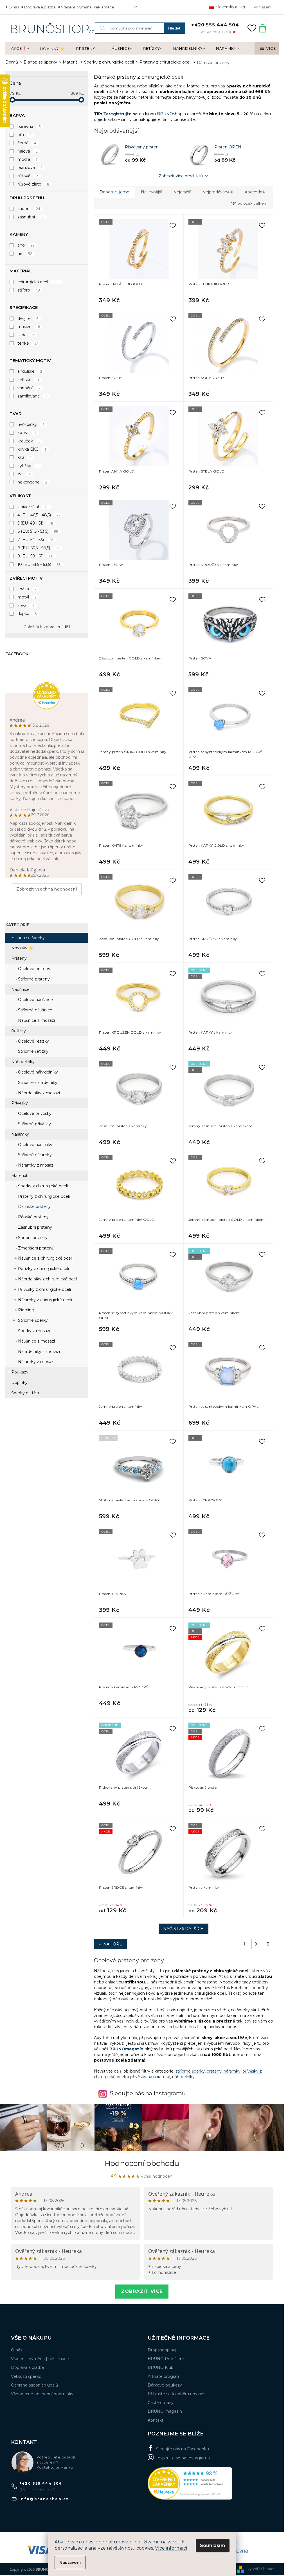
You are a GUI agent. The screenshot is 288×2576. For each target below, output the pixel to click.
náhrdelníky (183, 2077)
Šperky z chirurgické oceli (42, 1186)
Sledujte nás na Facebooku (183, 2449)
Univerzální (33, 507)
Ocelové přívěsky (34, 1113)
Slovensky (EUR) (230, 7)
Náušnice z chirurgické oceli (45, 1258)
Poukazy (20, 1372)
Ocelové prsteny (34, 969)
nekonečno (32, 482)
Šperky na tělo (25, 1393)
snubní (29, 209)
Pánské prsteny (33, 1217)
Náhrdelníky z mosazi (38, 1093)
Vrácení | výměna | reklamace (88, 7)
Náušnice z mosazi (36, 1020)
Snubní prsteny (32, 1238)
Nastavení (70, 2563)
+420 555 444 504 (41, 2483)
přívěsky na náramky (150, 2077)
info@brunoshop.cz (44, 2499)
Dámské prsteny (34, 1206)
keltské (28, 380)
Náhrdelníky (23, 1062)
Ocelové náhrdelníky (37, 1072)
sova (26, 605)
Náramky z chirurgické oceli (44, 1300)
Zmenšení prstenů (36, 1248)
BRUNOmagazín (126, 2049)
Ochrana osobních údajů (34, 2385)
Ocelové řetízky (33, 1041)
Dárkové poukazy (165, 2385)
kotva (27, 433)
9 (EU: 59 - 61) (35, 556)
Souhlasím (213, 2546)
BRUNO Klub (161, 2367)
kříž (25, 457)
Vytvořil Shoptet (261, 2569)
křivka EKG (32, 449)
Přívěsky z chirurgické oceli (44, 1289)
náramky (232, 2071)
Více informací (171, 2548)
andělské (30, 371)
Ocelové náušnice (35, 1000)
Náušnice (20, 989)
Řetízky (19, 1031)
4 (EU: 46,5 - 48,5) (39, 515)
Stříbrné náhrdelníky (37, 1083)
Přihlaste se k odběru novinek (177, 2394)
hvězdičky (31, 424)
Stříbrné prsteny (33, 979)
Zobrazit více (142, 2291)
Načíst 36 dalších (184, 1929)
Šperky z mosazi (33, 1331)
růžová (28, 176)
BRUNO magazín (165, 2411)
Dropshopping (162, 2350)
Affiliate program (164, 2376)
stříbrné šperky (190, 2071)
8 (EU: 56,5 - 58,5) (39, 548)
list (24, 474)
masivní (29, 327)
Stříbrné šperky (32, 1320)
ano (26, 245)
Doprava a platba (40, 7)
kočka (27, 589)
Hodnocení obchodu (142, 2163)
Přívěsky (20, 1103)
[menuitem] (20, 49)
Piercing (26, 1310)
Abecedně (255, 192)
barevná (29, 126)
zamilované (33, 396)
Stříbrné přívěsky (34, 1124)
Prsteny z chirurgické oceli (43, 1196)
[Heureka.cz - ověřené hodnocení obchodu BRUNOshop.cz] (190, 2483)
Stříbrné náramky (34, 1155)
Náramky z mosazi (36, 1165)
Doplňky (19, 1382)
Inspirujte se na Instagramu (183, 2458)
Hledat (174, 28)
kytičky (28, 466)
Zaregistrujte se (121, 114)
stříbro (29, 290)
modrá (28, 159)
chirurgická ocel (39, 282)
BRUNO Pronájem (166, 2359)
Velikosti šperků (26, 2376)
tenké (28, 343)
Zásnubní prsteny (34, 1227)
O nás (14, 7)
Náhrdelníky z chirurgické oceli (47, 1279)
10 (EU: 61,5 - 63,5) (39, 564)
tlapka (27, 614)
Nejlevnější (151, 192)
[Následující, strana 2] (256, 1944)
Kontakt (156, 2420)
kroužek (29, 441)
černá (27, 143)
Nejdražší (182, 192)
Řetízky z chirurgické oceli (43, 1269)
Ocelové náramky (35, 1145)
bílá (25, 135)
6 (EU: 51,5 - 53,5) (38, 531)
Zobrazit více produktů (181, 176)
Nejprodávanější (218, 192)
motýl (27, 597)
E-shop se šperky (28, 938)
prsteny (214, 2071)
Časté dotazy (161, 2403)
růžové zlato (33, 184)
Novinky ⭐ (22, 948)
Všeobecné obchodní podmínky (42, 2394)
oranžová (30, 168)
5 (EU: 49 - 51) (35, 523)
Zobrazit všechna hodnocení (47, 889)
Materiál (19, 1176)
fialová (28, 151)
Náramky (20, 1134)
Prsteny (19, 958)
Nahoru (113, 1944)
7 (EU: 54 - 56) (36, 540)
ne (25, 254)
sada (26, 335)
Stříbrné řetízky (33, 1051)
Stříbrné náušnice (35, 1010)
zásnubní (31, 217)
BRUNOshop (170, 114)
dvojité (28, 318)
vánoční (29, 388)
